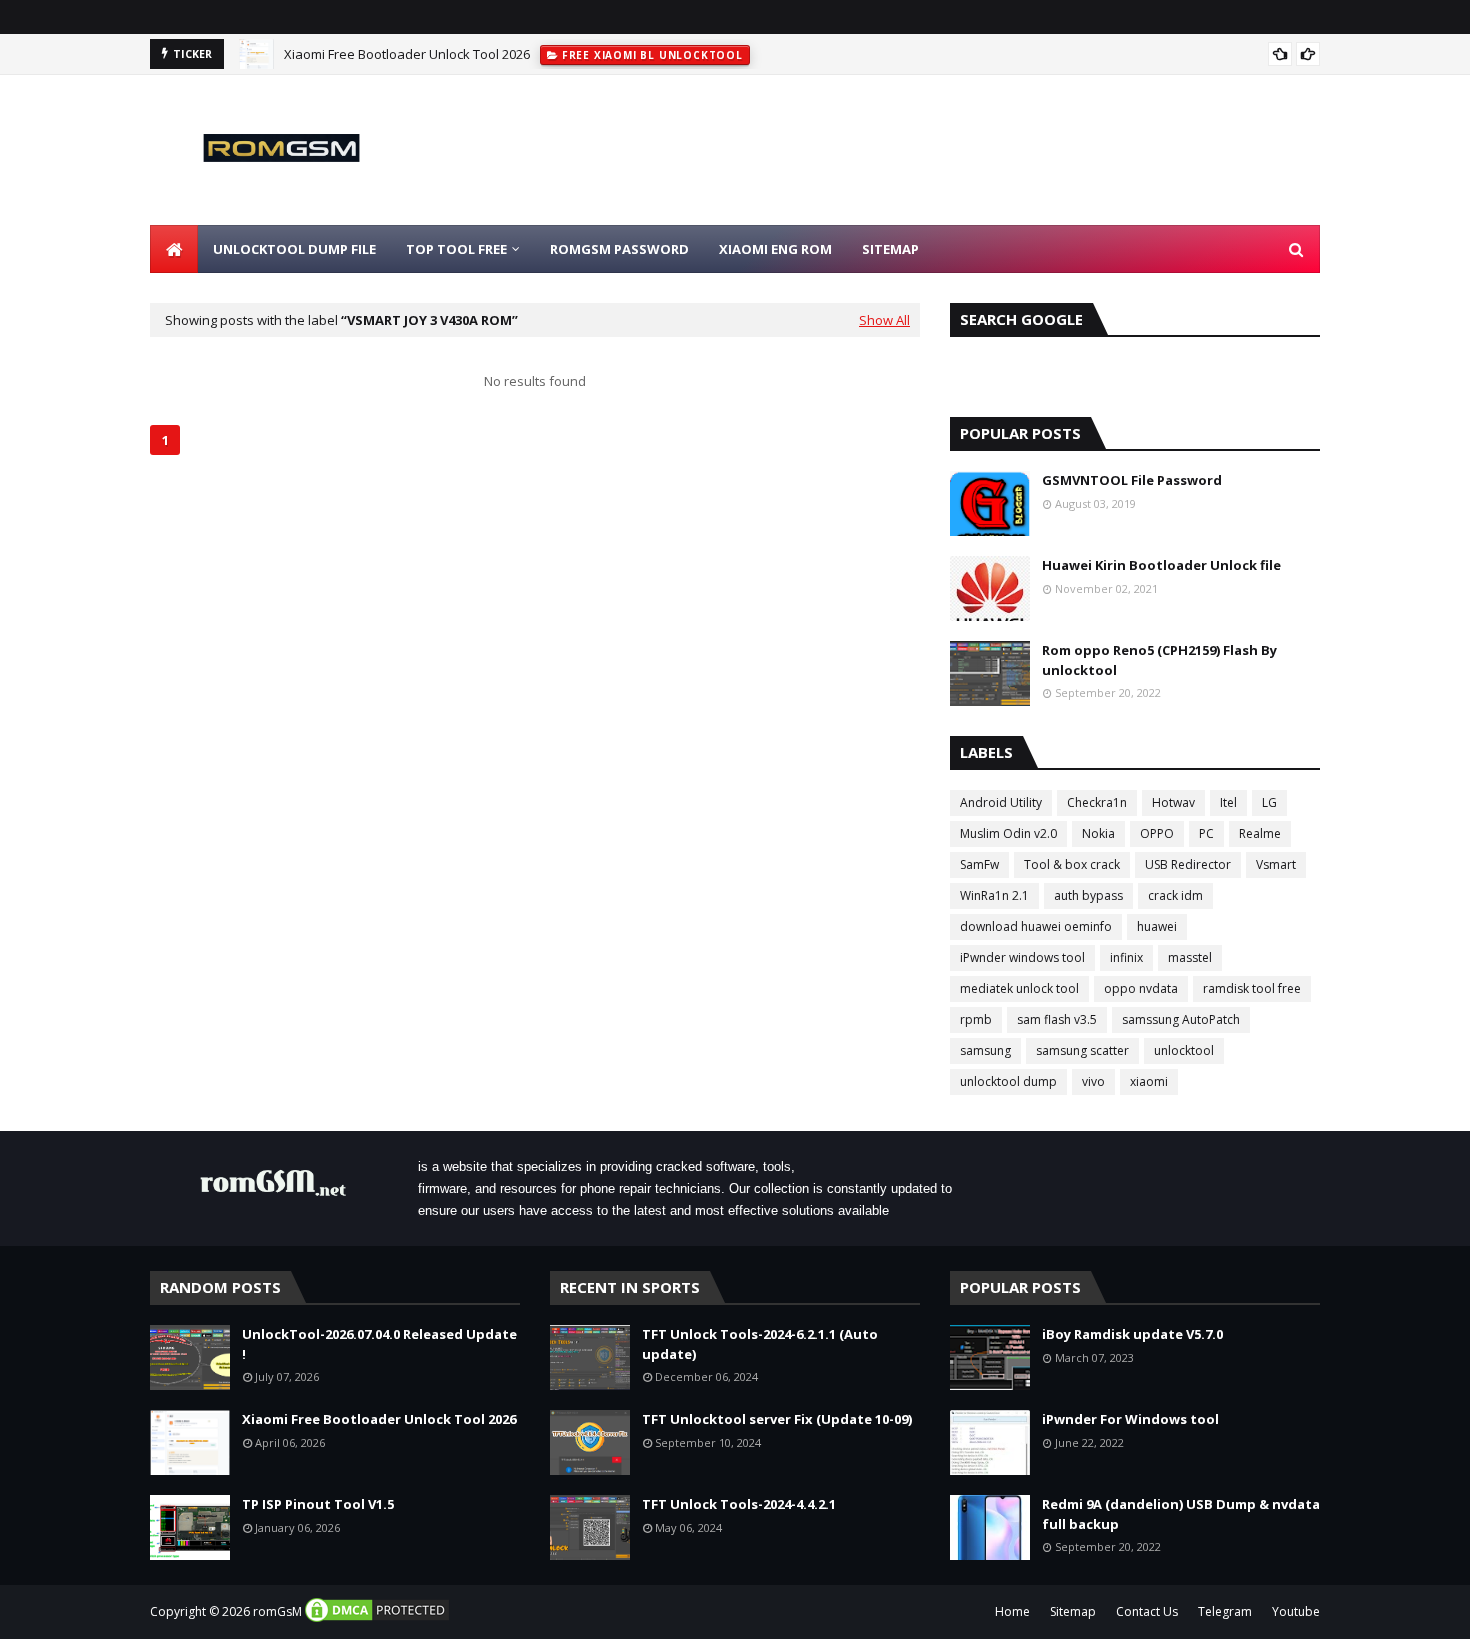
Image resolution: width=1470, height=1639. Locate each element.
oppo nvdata (1141, 988)
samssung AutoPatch (1181, 1019)
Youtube (1296, 1611)
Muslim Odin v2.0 (1008, 833)
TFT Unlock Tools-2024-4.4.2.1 (739, 1504)
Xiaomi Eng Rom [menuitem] (775, 249)
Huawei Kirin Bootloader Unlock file (1161, 565)
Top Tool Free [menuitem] (456, 249)
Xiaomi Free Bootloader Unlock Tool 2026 (407, 54)
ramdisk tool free (1252, 988)
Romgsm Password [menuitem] (619, 249)
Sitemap (1073, 1611)
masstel (1190, 957)
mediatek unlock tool (1019, 988)
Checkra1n (1097, 802)
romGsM (277, 1611)
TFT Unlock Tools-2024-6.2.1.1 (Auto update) (760, 1344)
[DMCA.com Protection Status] (377, 1619)
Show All (884, 320)
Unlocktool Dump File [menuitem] (294, 249)
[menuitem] (174, 249)
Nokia (1098, 833)
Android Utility (1001, 802)
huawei (1157, 926)
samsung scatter (1082, 1050)
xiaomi (1149, 1081)
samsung (985, 1050)
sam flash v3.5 (1057, 1019)
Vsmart (1276, 864)
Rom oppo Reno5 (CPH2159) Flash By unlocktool (1159, 660)
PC (1206, 833)
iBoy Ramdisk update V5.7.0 (1132, 1334)
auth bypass (1088, 895)
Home (1012, 1611)
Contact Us (1147, 1611)
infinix (1126, 957)
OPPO (1157, 833)
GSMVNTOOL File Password (1132, 480)
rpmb (976, 1019)
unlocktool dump (1008, 1081)
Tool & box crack (1072, 864)
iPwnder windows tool (1022, 957)
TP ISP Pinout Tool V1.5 (318, 1504)
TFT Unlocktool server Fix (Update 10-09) (777, 1419)
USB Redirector (1188, 864)
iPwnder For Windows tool (1130, 1419)
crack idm (1175, 895)
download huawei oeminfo (1036, 926)
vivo (1093, 1081)
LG (1269, 802)
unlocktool (1184, 1050)
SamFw (979, 864)
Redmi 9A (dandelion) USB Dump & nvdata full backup (1181, 1514)
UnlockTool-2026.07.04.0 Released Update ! (379, 1344)
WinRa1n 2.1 (994, 895)
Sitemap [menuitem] (890, 249)
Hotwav (1173, 802)
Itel (1228, 802)
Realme (1260, 833)
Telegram (1225, 1611)
